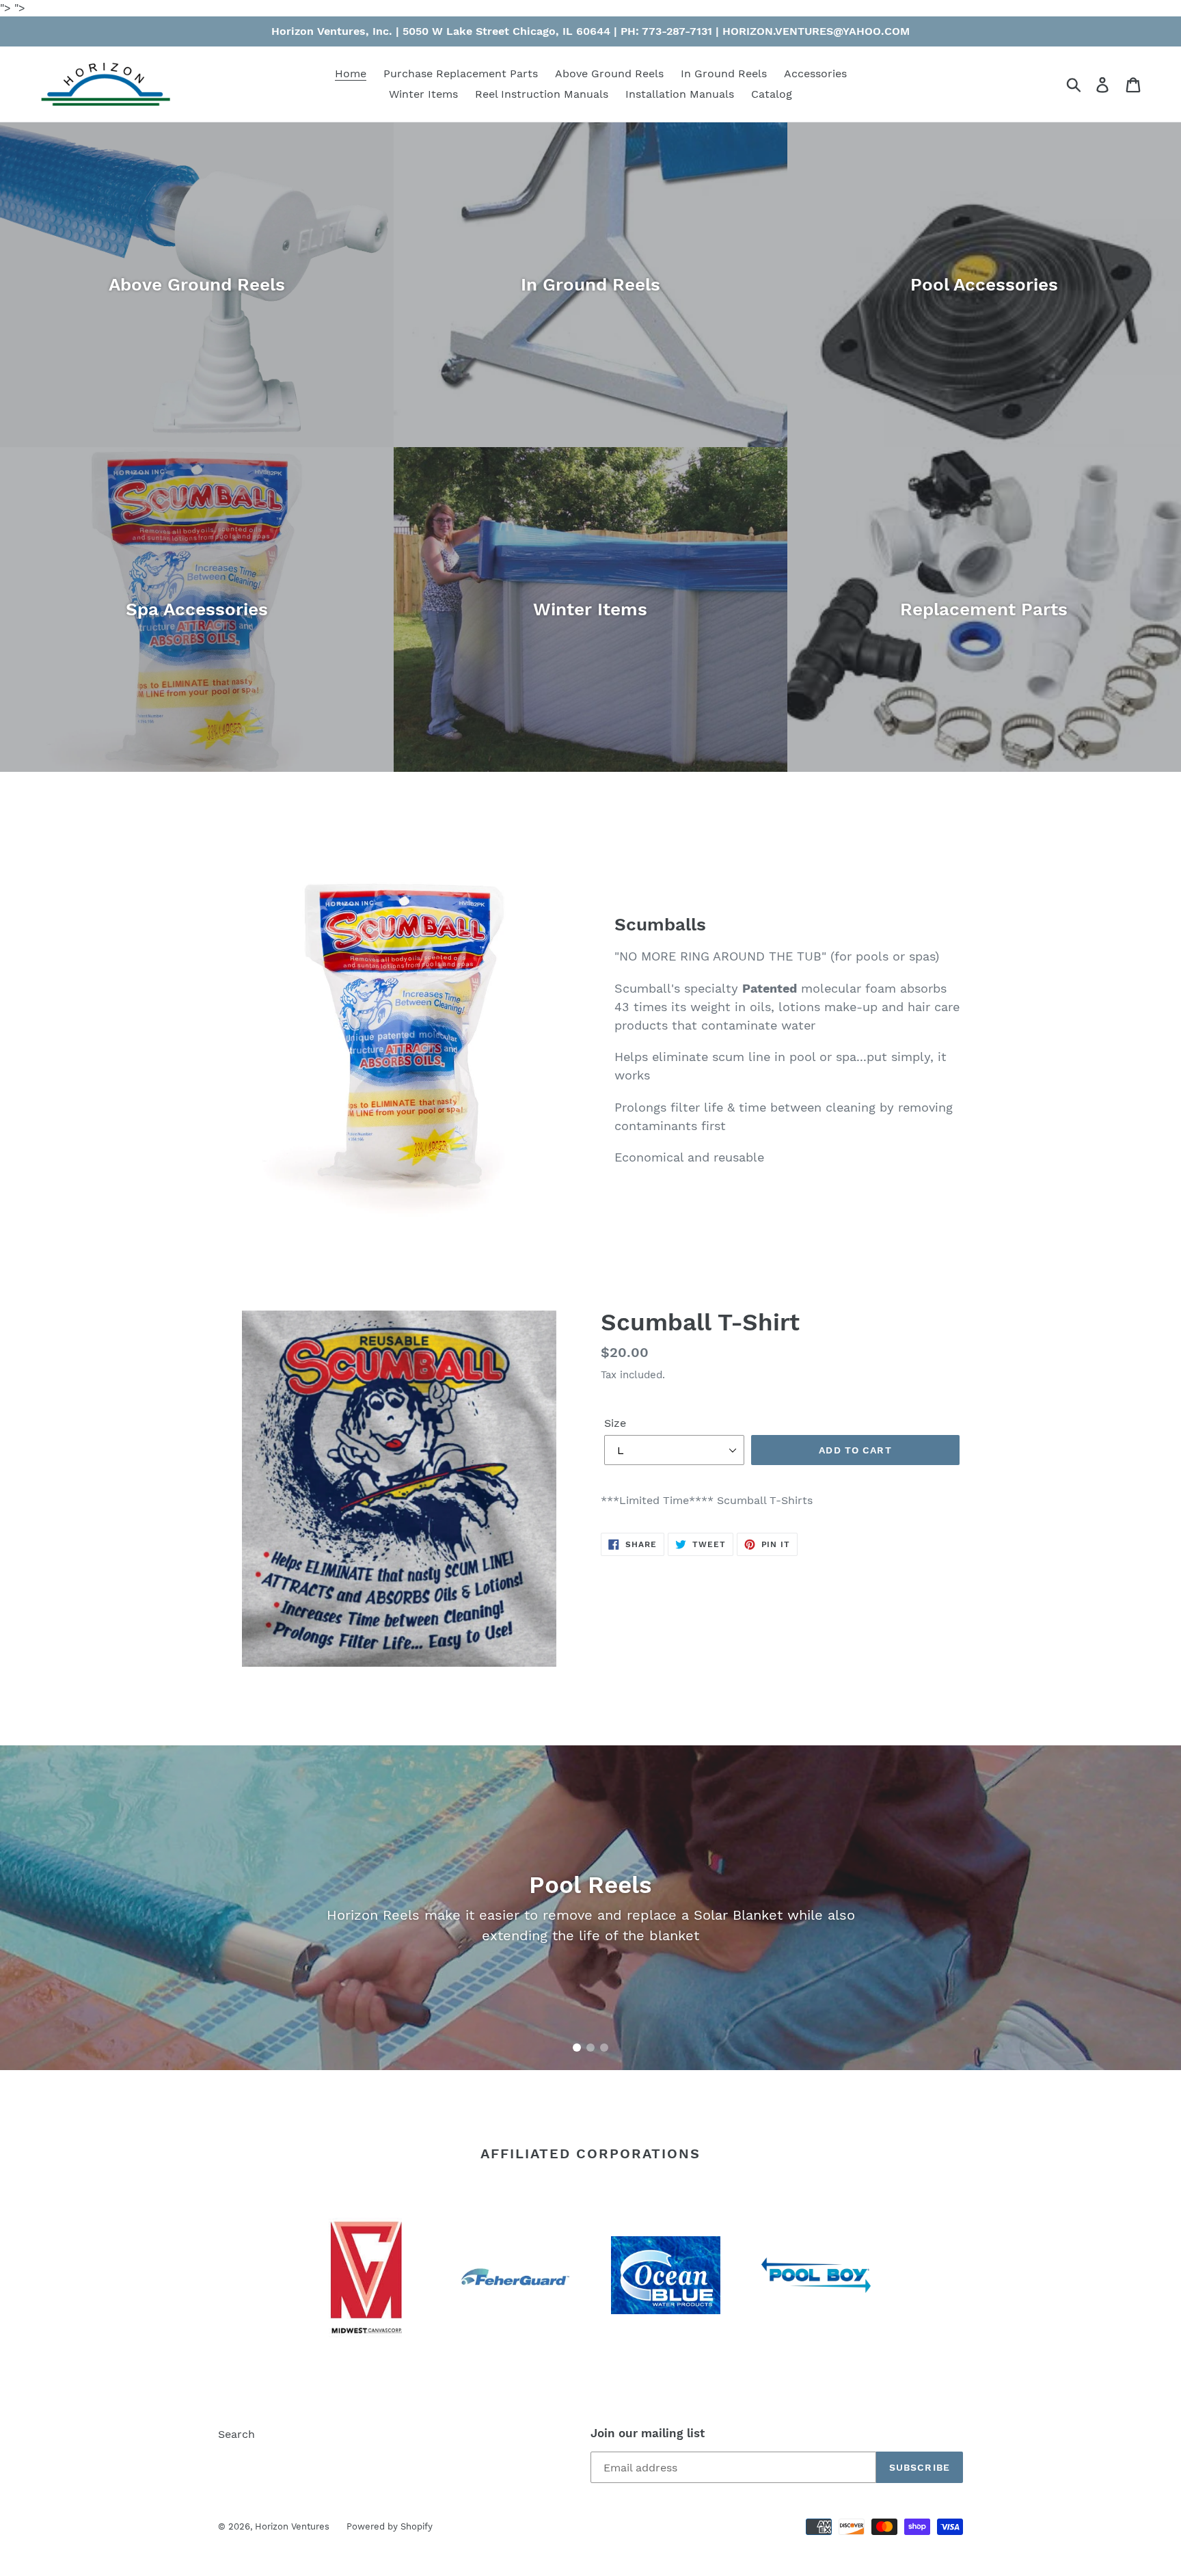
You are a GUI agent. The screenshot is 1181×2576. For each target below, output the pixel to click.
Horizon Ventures (292, 2526)
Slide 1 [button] (577, 2048)
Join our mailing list (648, 2433)
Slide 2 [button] (590, 2048)
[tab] (577, 2048)
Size (615, 1423)
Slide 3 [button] (604, 2048)
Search (236, 2434)
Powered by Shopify (390, 2526)
